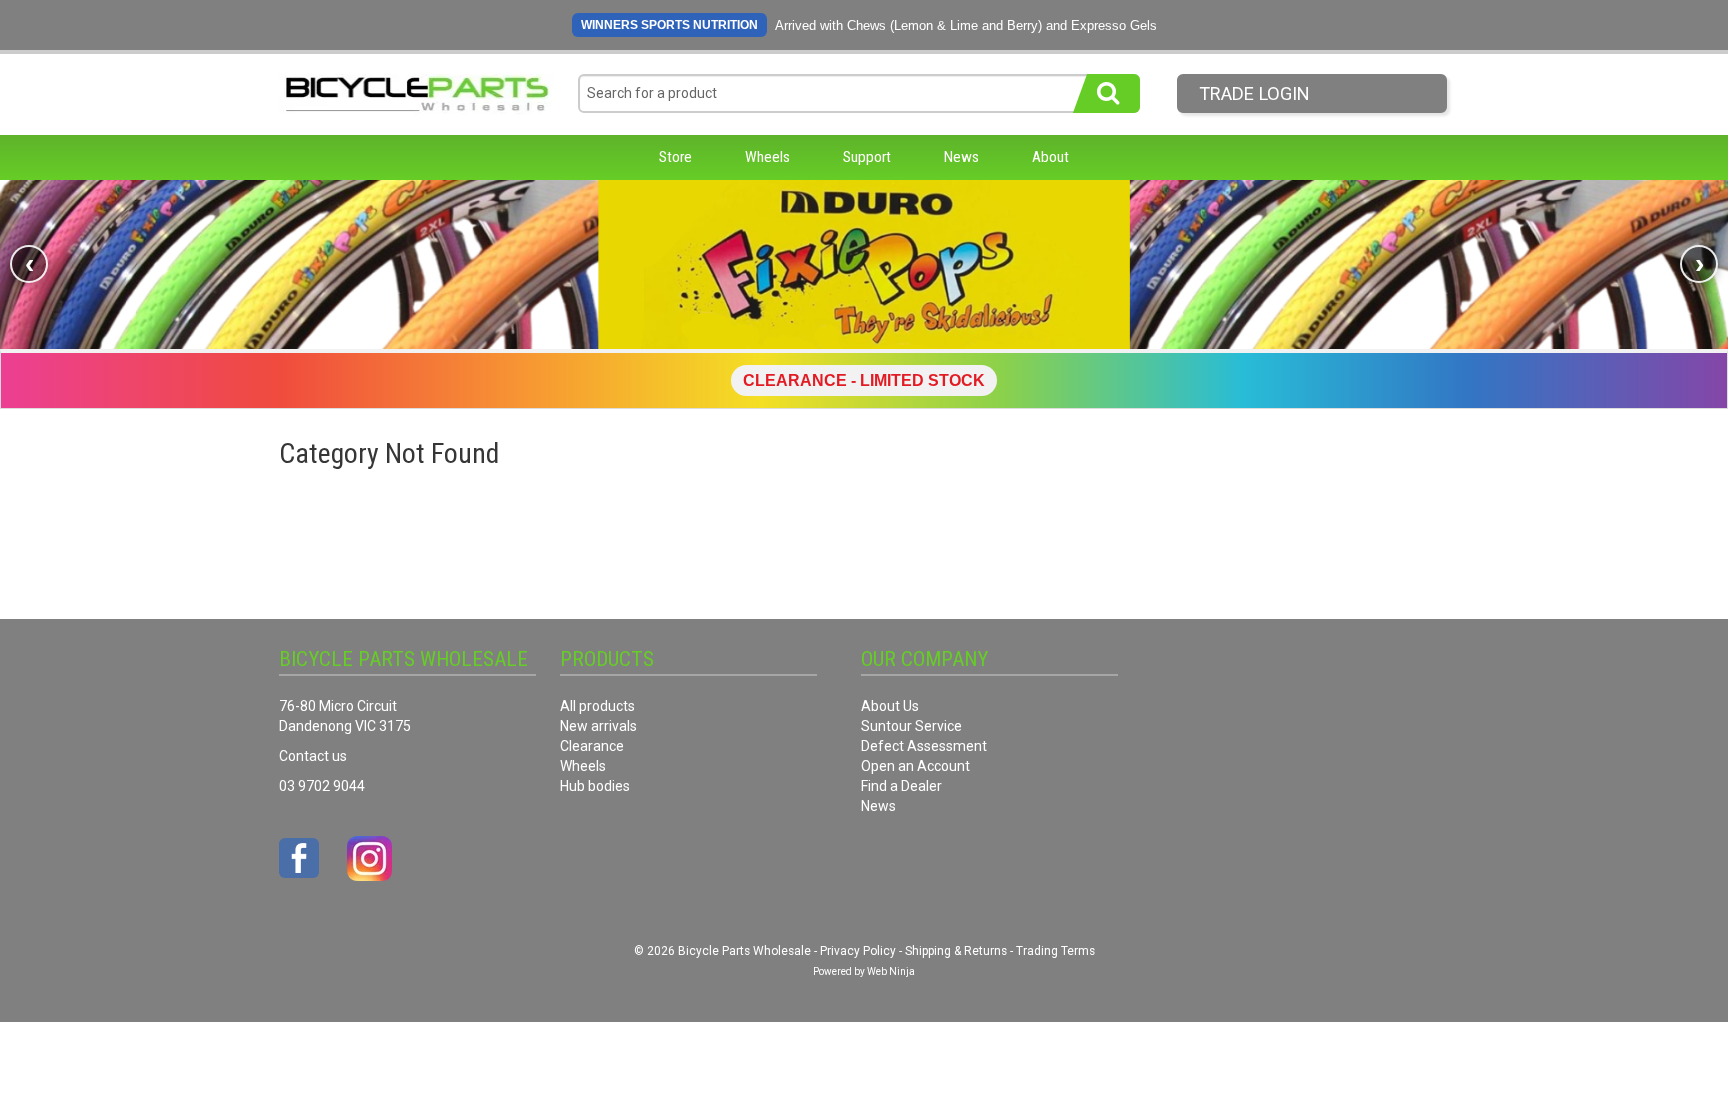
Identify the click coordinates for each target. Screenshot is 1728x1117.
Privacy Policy (858, 951)
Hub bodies (595, 786)
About (1050, 157)
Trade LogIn (1254, 93)
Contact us (313, 756)
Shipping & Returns (956, 951)
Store (675, 157)
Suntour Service (911, 726)
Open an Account (915, 766)
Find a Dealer (901, 786)
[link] (864, 264)
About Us (890, 706)
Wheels (767, 157)
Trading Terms (1055, 951)
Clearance (592, 746)
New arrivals (598, 726)
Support (867, 157)
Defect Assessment (924, 746)
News (961, 157)
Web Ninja (891, 971)
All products (597, 706)
